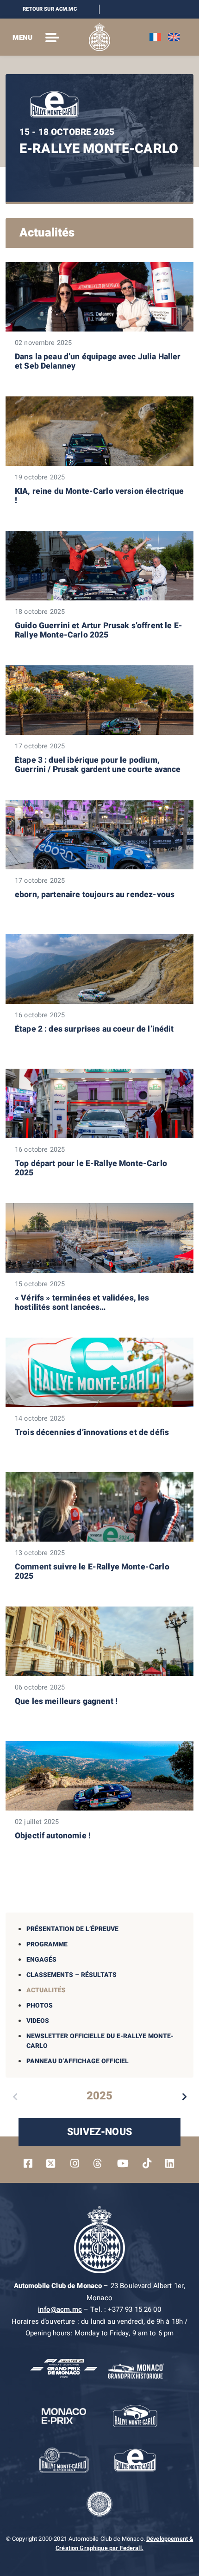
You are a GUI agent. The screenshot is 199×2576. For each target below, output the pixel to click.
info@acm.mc (60, 2309)
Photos (40, 2005)
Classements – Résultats (72, 1975)
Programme (47, 1944)
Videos (38, 2021)
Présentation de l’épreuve (72, 1929)
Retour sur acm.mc (50, 9)
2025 (99, 2096)
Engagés (41, 1960)
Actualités (46, 1990)
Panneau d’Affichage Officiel (78, 2061)
